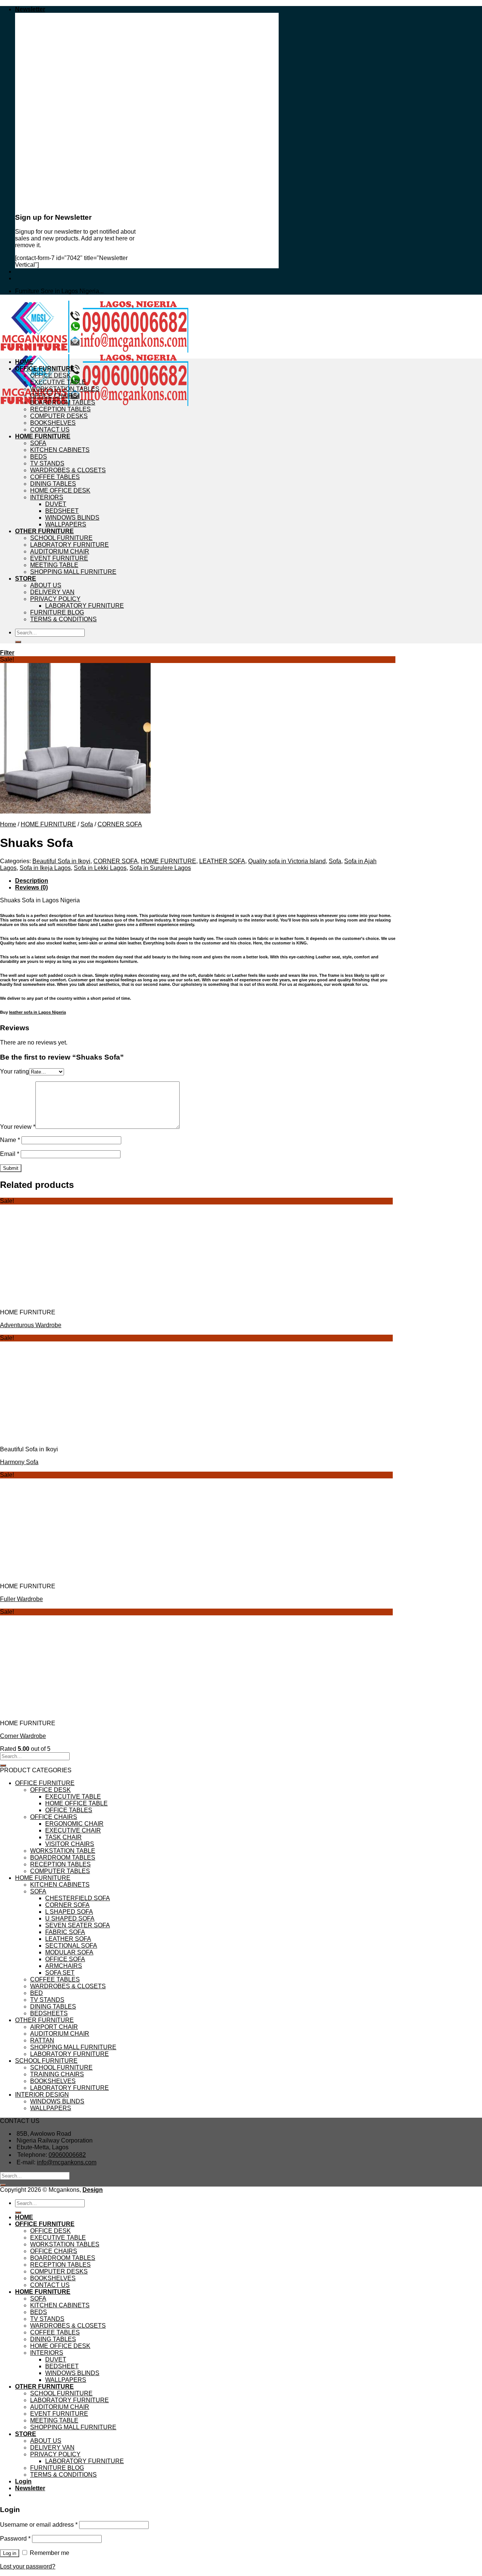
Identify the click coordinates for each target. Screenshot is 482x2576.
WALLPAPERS (66, 524)
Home (8, 824)
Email (10, 1154)
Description (32, 881)
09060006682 (67, 2155)
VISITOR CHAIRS (70, 1844)
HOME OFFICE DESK (60, 490)
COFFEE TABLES (55, 477)
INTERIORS (47, 497)
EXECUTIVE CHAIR (73, 1830)
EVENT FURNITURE (59, 558)
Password (15, 2539)
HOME (24, 362)
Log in (10, 2553)
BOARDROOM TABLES (63, 402)
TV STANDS (47, 463)
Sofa (87, 824)
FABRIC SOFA (65, 1932)
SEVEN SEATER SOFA (78, 1925)
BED (37, 1993)
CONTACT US (50, 430)
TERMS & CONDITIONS (63, 619)
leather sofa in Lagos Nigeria (37, 1012)
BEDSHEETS (49, 2013)
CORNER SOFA (120, 824)
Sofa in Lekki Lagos (100, 868)
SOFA (38, 443)
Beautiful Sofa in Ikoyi (61, 861)
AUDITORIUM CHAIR (60, 551)
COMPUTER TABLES (60, 1871)
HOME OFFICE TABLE (76, 1803)
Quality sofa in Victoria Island (287, 861)
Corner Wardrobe (23, 1736)
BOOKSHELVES (53, 423)
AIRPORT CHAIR (54, 2027)
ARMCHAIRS (64, 1966)
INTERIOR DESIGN (42, 2095)
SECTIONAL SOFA (71, 1946)
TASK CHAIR (63, 1837)
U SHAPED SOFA (70, 1918)
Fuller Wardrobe (21, 1599)
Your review (18, 1127)
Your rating (14, 1071)
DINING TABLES (53, 484)
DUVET (56, 504)
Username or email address (39, 2525)
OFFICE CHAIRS (54, 396)
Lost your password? (28, 2566)
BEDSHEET (62, 511)
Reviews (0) (31, 887)
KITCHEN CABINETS (60, 450)
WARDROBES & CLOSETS (68, 470)
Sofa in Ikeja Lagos (45, 868)
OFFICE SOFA (65, 1959)
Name (10, 1140)
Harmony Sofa (19, 1462)
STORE (26, 579)
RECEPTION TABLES (60, 409)
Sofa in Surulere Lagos (160, 868)
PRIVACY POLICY (55, 599)
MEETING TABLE (54, 565)
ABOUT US (46, 585)
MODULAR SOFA (69, 1952)
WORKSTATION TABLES (65, 389)
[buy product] (18, 642)
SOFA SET (60, 1973)
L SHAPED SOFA (69, 1912)
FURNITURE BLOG (57, 612)
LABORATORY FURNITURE (69, 545)
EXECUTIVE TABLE (58, 382)
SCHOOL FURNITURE (61, 538)
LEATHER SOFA (222, 861)
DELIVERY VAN (52, 592)
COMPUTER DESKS (59, 416)
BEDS (39, 457)
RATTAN (42, 2040)
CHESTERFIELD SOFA (78, 1898)
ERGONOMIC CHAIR (74, 1824)
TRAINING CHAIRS (57, 2074)
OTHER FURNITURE (44, 531)
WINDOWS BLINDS (72, 518)
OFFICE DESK (50, 375)
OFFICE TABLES (69, 1810)
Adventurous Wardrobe (31, 1325)
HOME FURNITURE (43, 436)
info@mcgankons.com (67, 2162)
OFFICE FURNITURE (45, 369)
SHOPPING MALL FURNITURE (73, 572)
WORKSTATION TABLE (63, 1851)
